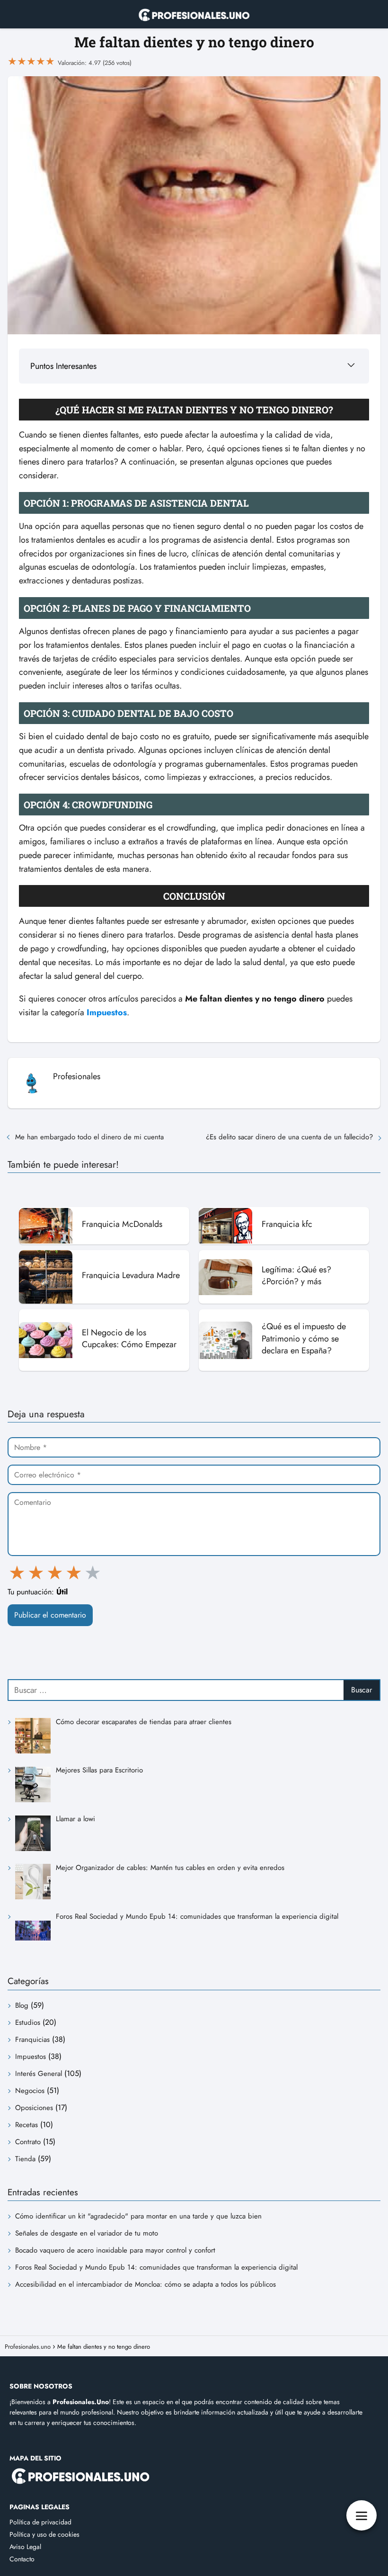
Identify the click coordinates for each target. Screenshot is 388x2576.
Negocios (30, 2091)
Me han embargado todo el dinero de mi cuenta (89, 1137)
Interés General (39, 2074)
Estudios (28, 2022)
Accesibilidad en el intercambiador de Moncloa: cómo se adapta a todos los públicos (145, 2284)
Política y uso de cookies (44, 2534)
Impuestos (31, 2057)
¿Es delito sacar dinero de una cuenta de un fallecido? (289, 1137)
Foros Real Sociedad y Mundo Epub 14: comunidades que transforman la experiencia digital (156, 2267)
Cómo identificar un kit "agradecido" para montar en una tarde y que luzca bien (138, 2216)
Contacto (22, 2559)
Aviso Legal (25, 2547)
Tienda (25, 2159)
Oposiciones (34, 2108)
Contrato (28, 2142)
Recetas (26, 2125)
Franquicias (32, 2039)
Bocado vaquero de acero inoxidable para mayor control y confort (115, 2250)
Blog (22, 2005)
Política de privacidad (40, 2522)
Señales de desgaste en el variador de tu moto (87, 2233)
